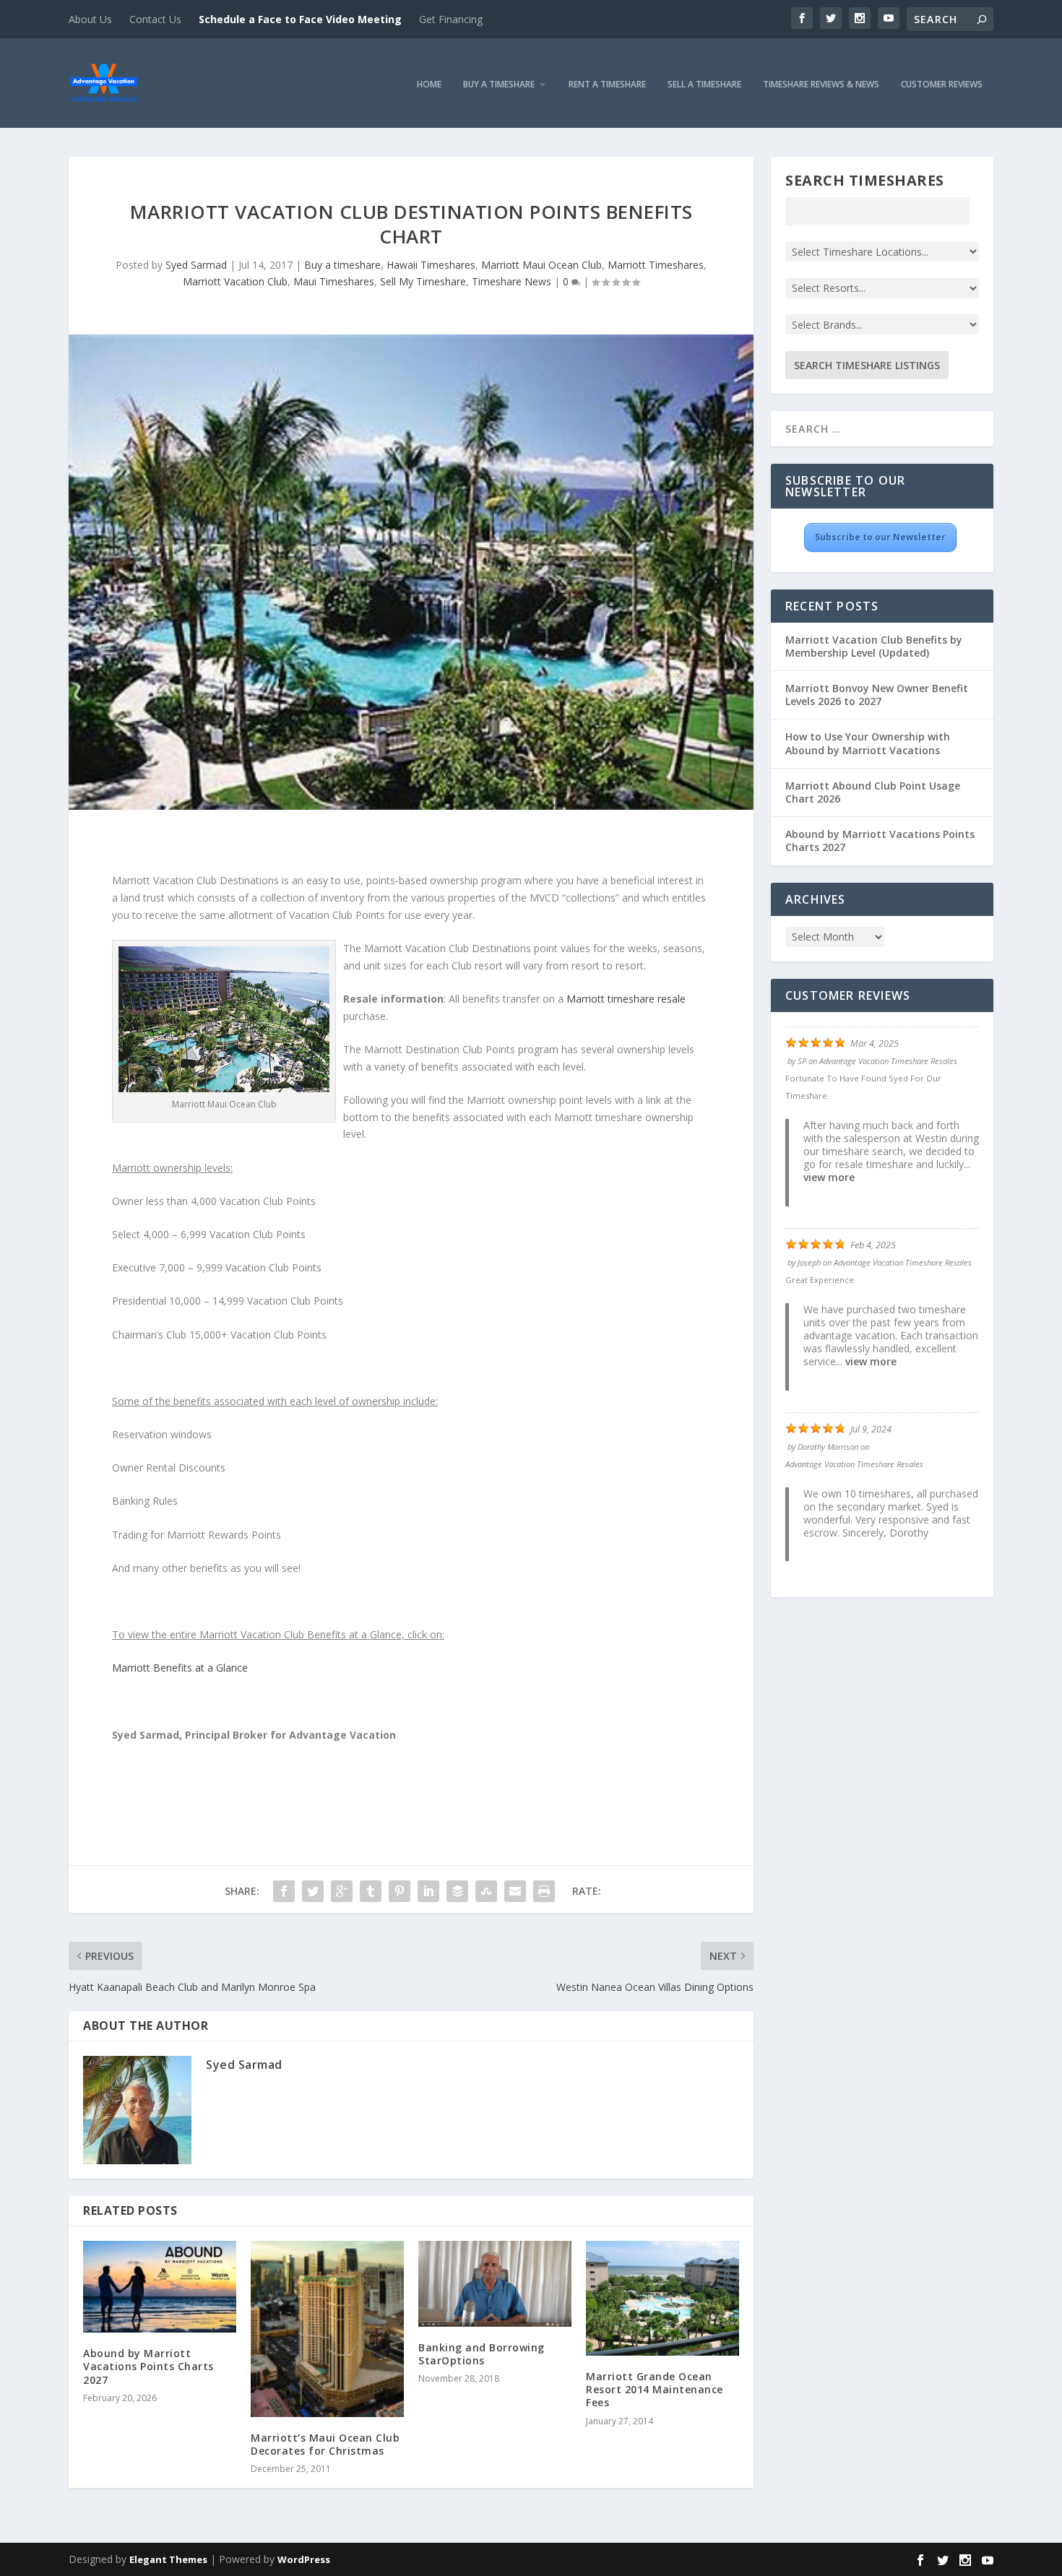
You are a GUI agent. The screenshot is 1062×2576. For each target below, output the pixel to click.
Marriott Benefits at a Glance (180, 1668)
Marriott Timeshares (656, 265)
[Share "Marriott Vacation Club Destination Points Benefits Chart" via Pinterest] (400, 1891)
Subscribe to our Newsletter (880, 537)
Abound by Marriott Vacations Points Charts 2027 (148, 2366)
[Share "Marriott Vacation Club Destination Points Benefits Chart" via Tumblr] (371, 1891)
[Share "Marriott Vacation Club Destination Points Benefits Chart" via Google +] (342, 1891)
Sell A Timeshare (704, 85)
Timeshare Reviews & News (821, 85)
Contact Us (155, 19)
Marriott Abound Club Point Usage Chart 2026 (873, 792)
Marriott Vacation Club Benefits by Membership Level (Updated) (874, 646)
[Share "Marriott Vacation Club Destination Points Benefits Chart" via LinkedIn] (428, 1891)
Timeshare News (511, 281)
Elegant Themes (168, 2559)
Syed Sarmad (196, 265)
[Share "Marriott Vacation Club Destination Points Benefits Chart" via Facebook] (284, 1891)
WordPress (304, 2559)
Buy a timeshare (342, 265)
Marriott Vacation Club (235, 281)
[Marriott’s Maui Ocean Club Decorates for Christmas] (327, 2329)
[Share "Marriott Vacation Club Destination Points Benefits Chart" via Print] (544, 1891)
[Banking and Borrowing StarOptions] (495, 2284)
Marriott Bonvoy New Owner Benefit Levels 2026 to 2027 (877, 695)
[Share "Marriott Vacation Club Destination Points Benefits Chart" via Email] (515, 1891)
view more (829, 1177)
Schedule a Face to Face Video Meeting (300, 19)
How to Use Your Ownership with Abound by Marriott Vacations (868, 743)
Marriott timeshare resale (626, 999)
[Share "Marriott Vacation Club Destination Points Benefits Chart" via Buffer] (457, 1891)
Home (429, 85)
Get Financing (451, 19)
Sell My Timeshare (423, 281)
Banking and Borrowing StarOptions (482, 2354)
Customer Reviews (942, 85)
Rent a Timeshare (607, 85)
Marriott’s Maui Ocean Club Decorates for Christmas (325, 2444)
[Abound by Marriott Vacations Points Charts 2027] (160, 2287)
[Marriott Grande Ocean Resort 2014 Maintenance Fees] (662, 2298)
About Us (90, 19)
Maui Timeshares (334, 281)
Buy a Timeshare (499, 85)
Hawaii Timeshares (431, 265)
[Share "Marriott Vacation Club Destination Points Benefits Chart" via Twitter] (313, 1891)
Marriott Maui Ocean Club (541, 265)
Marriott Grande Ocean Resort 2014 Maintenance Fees (655, 2389)
